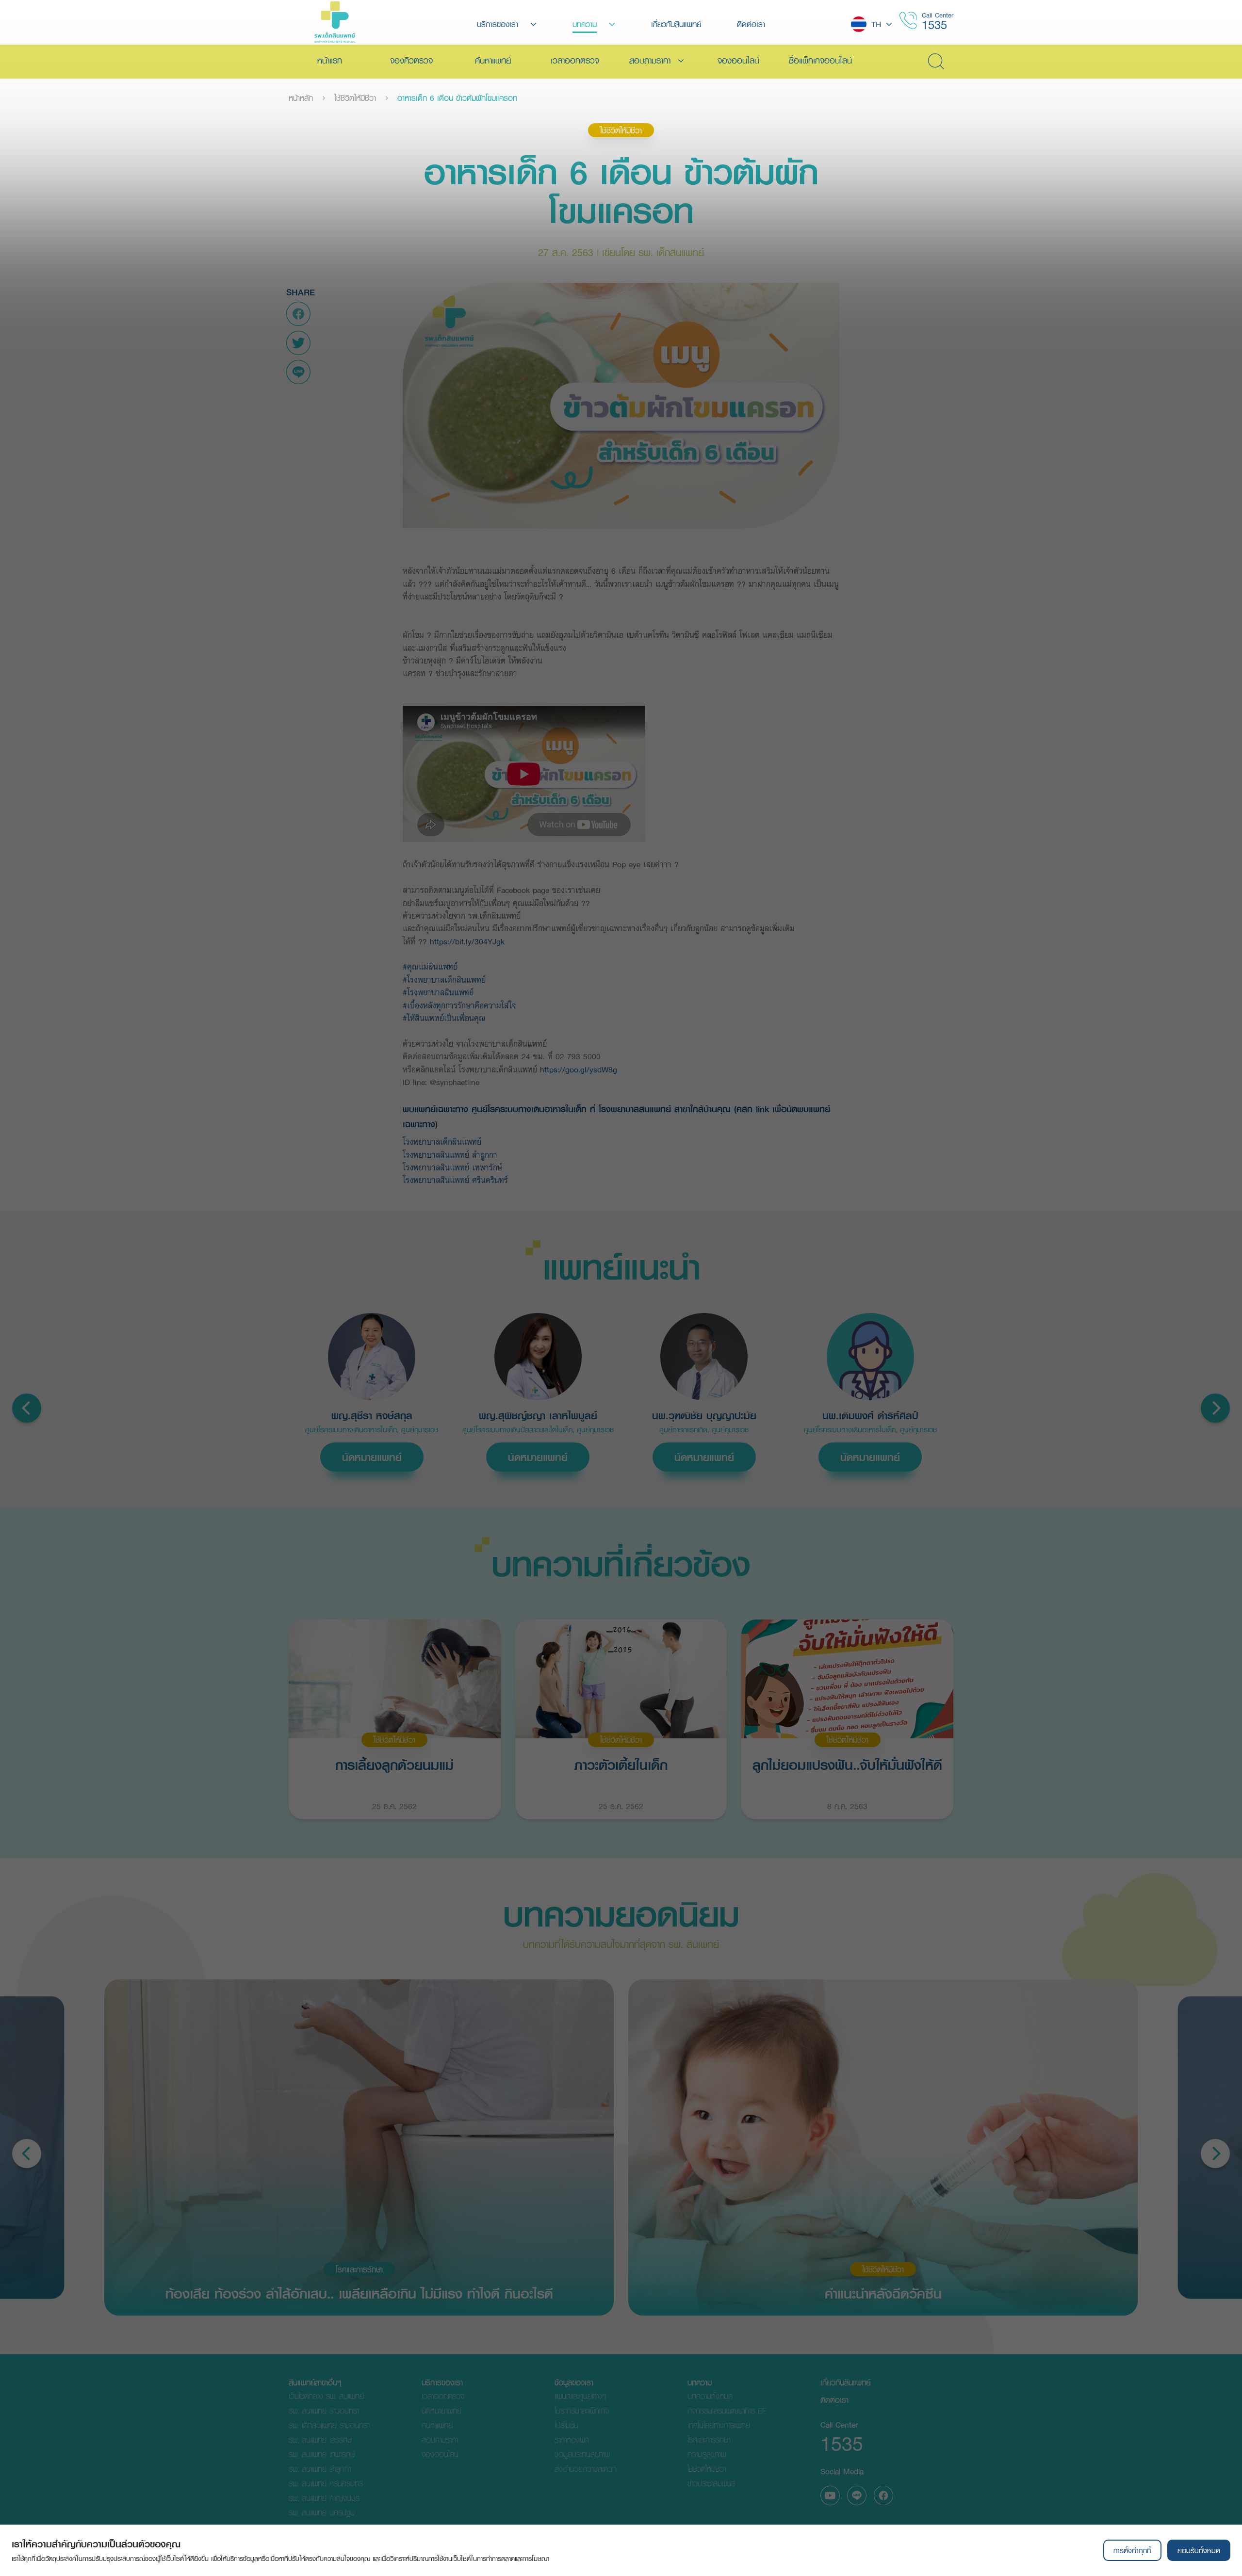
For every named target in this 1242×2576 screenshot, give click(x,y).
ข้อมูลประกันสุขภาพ (582, 2454)
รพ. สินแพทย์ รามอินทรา (324, 2410)
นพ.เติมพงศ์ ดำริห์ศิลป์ (870, 1416)
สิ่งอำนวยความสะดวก (586, 2469)
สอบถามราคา (440, 2439)
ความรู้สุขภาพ (707, 2454)
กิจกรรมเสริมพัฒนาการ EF (727, 2410)
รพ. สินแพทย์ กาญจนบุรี (324, 2498)
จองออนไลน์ (440, 2454)
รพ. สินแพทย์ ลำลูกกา (320, 2469)
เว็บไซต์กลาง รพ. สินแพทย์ (326, 2396)
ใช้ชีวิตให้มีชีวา (355, 98)
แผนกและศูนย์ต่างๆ (580, 2396)
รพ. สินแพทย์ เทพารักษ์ (322, 2454)
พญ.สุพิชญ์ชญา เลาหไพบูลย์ (538, 1416)
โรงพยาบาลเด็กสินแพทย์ (445, 1142)
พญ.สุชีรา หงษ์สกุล (372, 1416)
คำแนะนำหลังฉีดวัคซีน (883, 2293)
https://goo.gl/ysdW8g (579, 1069)
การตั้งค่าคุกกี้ (1132, 2550)
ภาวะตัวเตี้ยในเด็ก (621, 1765)
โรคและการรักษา (359, 2269)
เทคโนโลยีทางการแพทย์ (719, 2425)
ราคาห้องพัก (572, 2439)
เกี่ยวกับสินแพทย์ (845, 2382)
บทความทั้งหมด (710, 2396)
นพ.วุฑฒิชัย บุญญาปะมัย (704, 1416)
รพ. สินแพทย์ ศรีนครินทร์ (326, 2483)
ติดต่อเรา (834, 2400)
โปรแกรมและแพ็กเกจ (582, 2410)
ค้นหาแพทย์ (437, 2425)
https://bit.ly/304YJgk (467, 941)
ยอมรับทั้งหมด (1199, 2550)
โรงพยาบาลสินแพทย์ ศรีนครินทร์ (455, 1180)
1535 (934, 24)
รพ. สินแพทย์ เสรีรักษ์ (320, 2439)
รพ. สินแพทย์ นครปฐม (322, 2512)
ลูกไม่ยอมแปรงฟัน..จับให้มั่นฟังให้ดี (847, 1765)
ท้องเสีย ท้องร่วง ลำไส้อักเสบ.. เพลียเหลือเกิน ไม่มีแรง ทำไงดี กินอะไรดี (359, 2293)
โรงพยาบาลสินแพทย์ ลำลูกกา (451, 1155)
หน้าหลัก (301, 98)
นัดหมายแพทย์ (372, 1457)
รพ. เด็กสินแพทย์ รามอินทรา (329, 2425)
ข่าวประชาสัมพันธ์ (711, 2483)
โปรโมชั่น (566, 2425)
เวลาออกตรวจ (443, 2396)
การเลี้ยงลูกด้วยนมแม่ (394, 1765)
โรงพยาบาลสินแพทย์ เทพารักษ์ (454, 1167)
